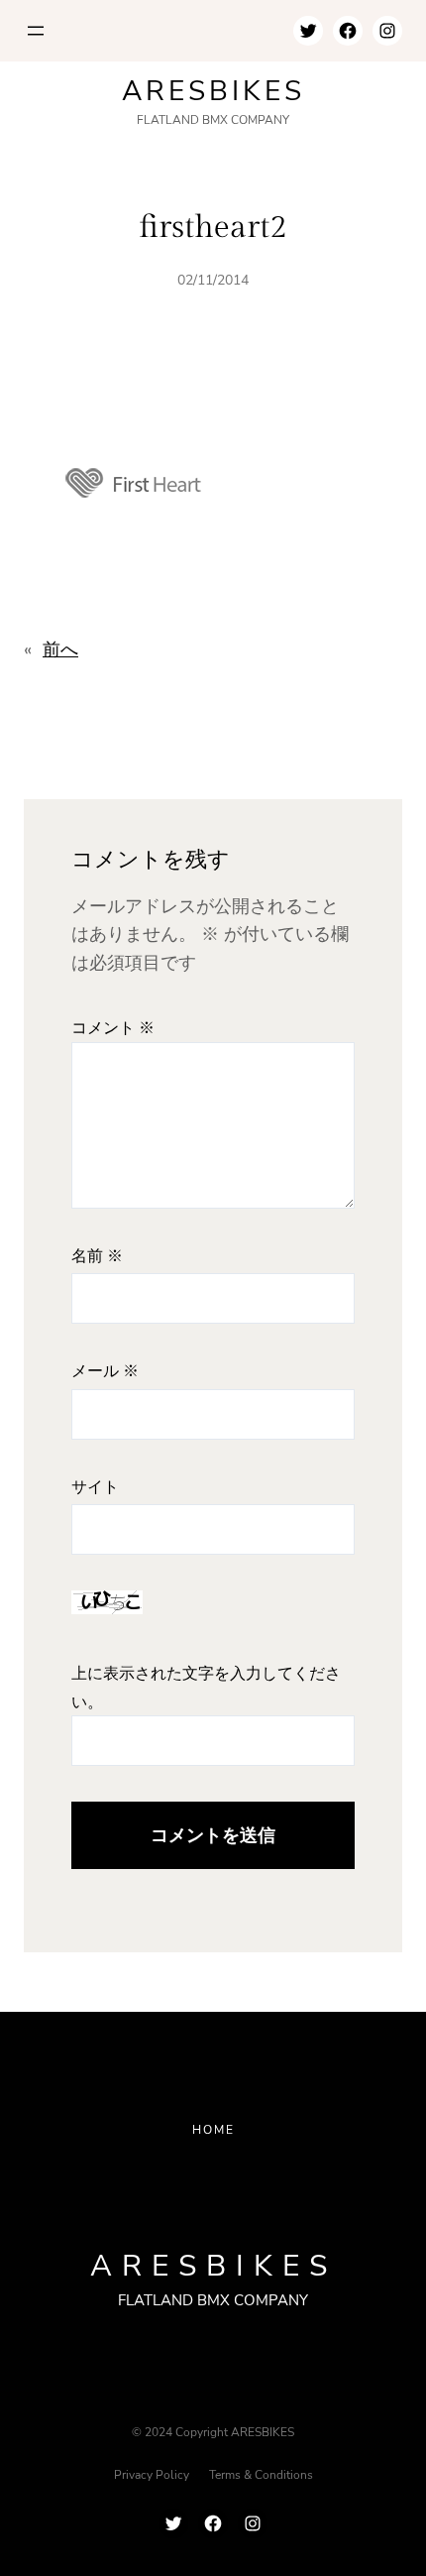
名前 (97, 1257)
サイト (95, 1488)
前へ (60, 649)
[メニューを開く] (36, 31)
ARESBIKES (213, 91)
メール (105, 1372)
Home (213, 2130)
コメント (113, 1029)
